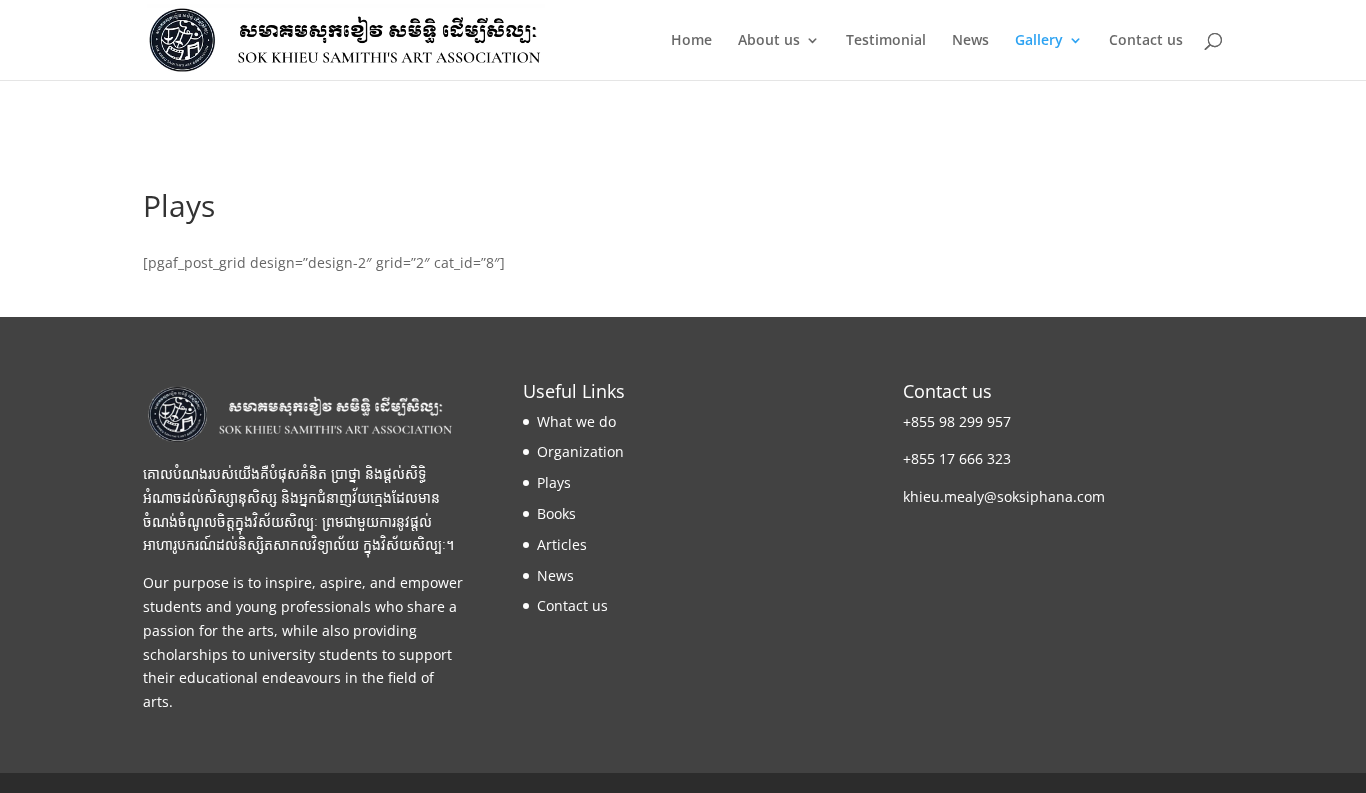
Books (556, 513)
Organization (580, 451)
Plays (554, 482)
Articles (562, 544)
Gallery (1039, 41)
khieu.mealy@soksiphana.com (1004, 496)
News (970, 41)
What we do (576, 421)
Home (691, 41)
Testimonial (886, 41)
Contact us (1146, 41)
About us (769, 41)
